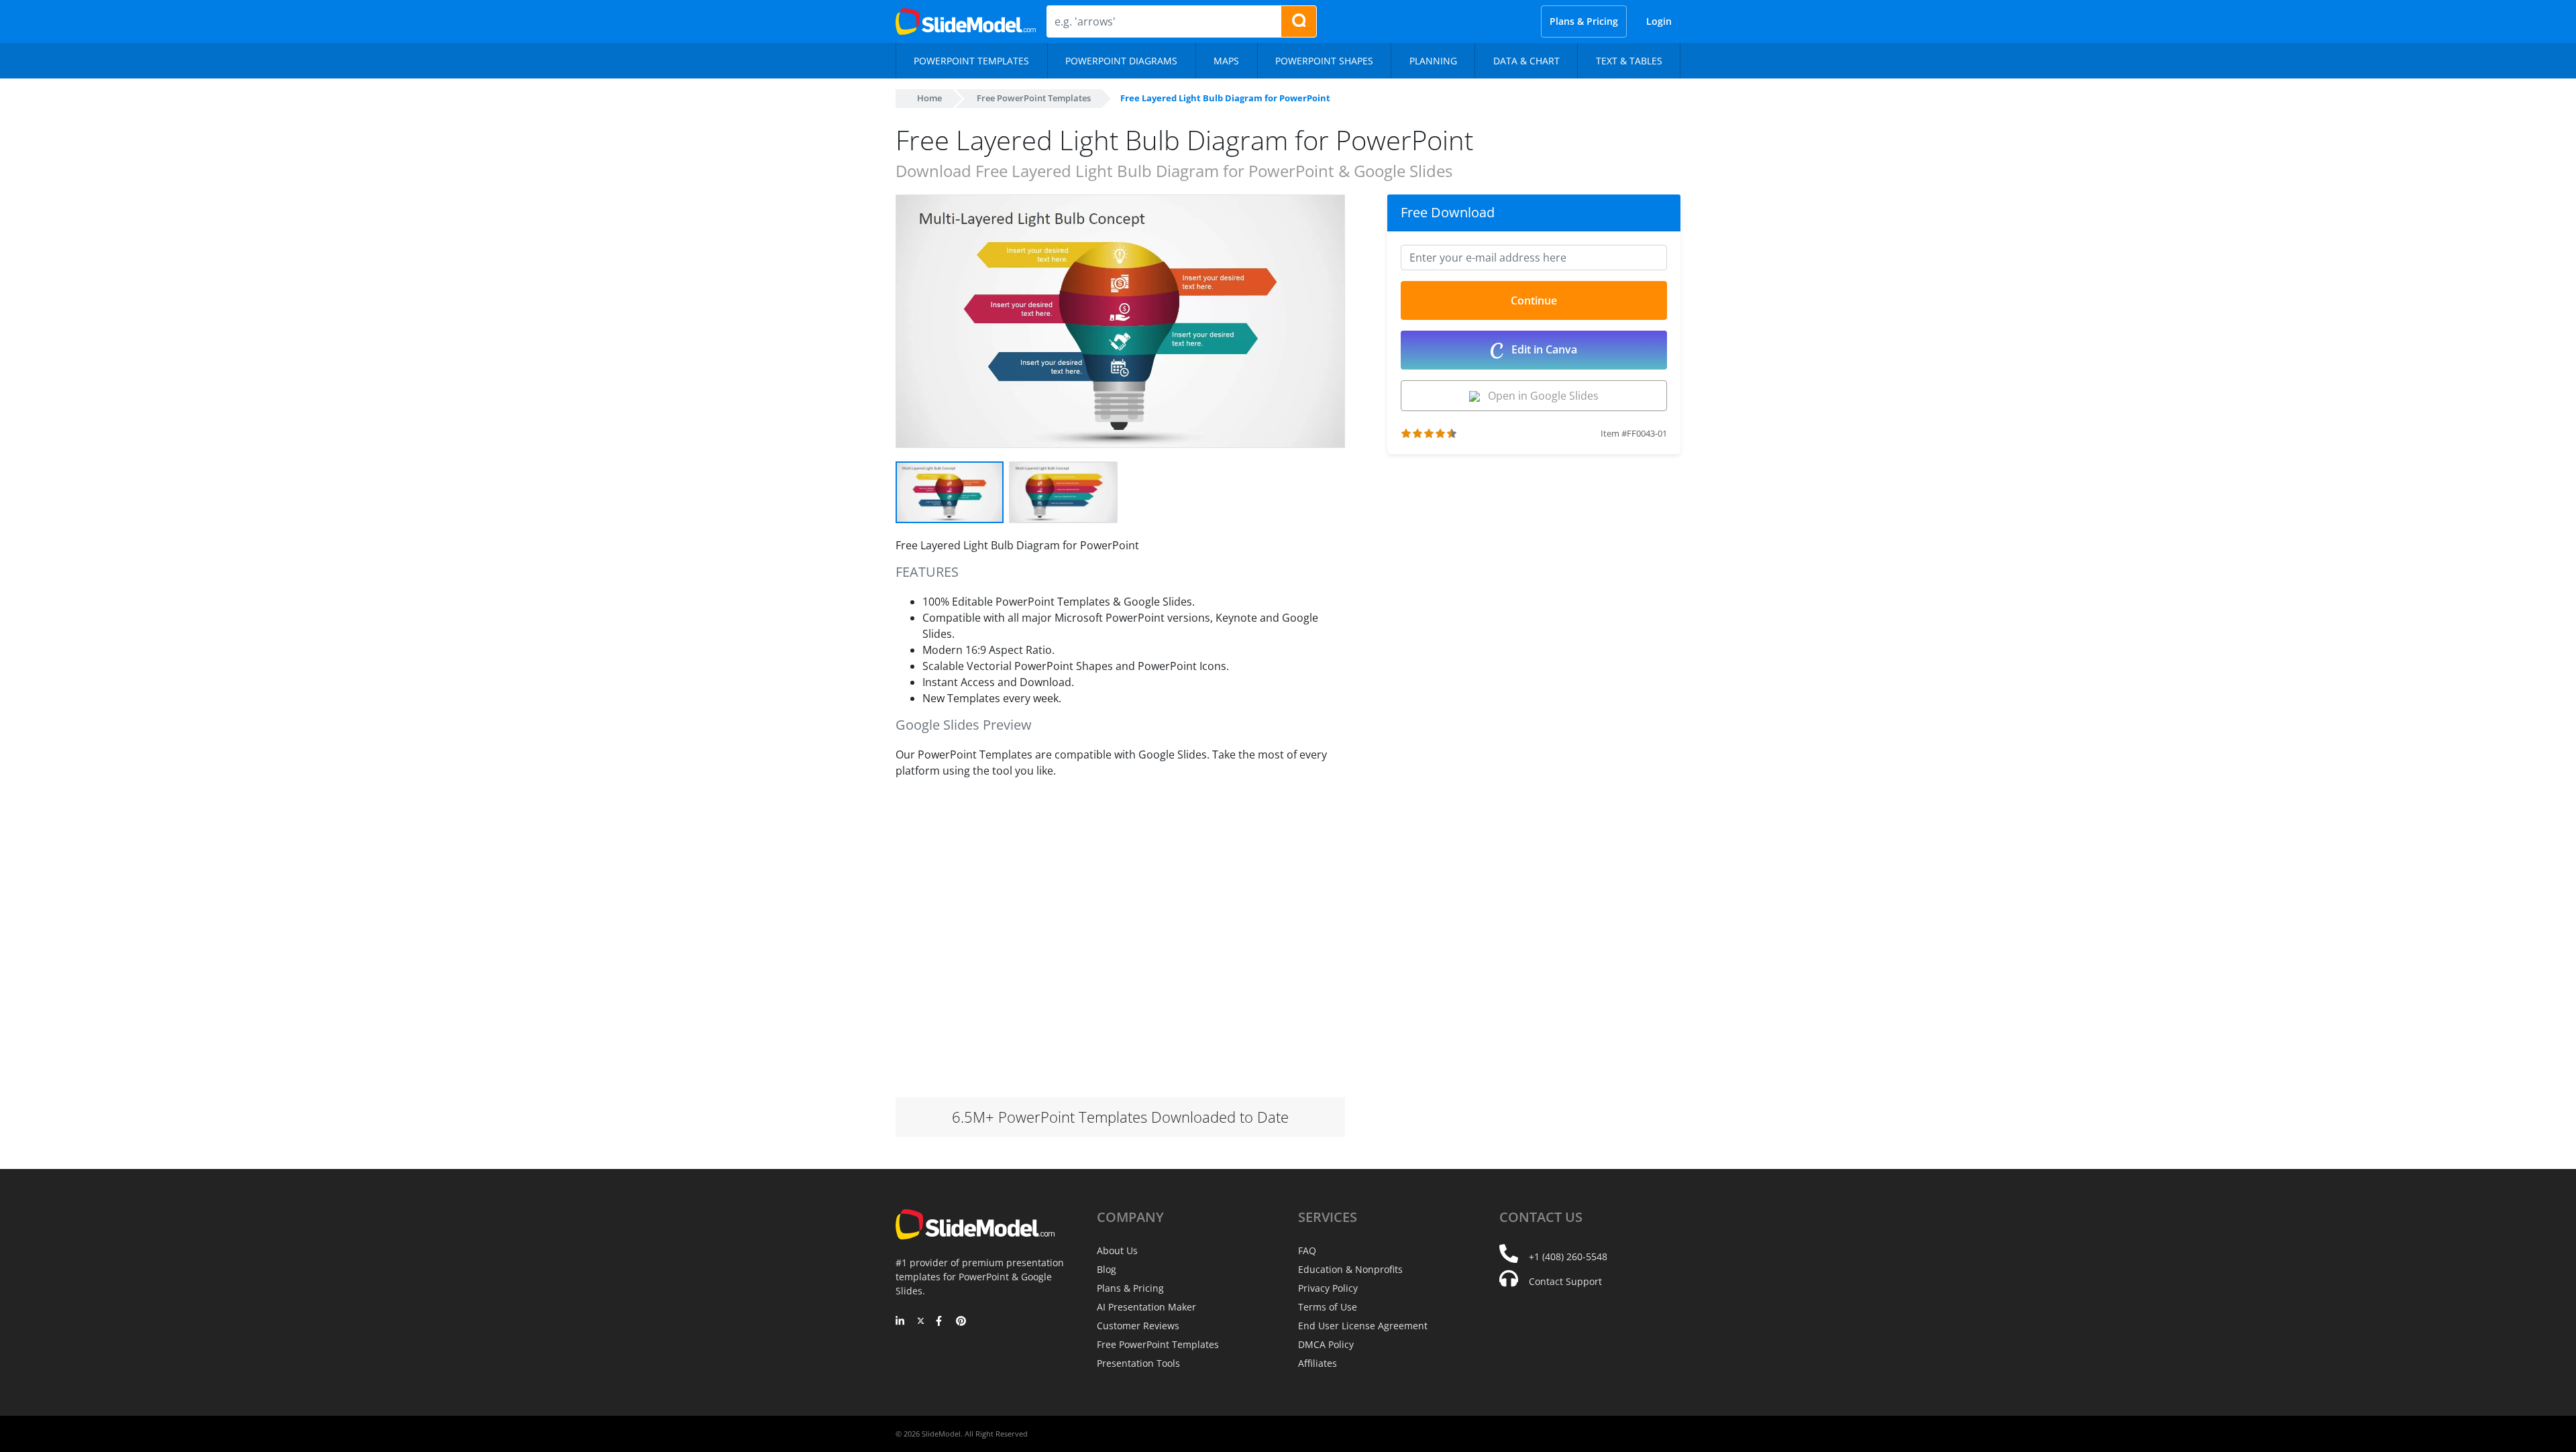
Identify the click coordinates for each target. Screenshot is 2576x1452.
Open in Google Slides (1539, 396)
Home (929, 98)
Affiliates (1318, 1363)
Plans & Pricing (1584, 21)
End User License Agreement (1363, 1326)
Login (1659, 21)
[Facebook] (941, 1322)
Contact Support (1565, 1281)
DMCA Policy (1326, 1344)
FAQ (1307, 1250)
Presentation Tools (1138, 1363)
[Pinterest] (961, 1322)
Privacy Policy (1328, 1288)
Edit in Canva (1543, 349)
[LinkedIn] (901, 1322)
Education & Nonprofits (1350, 1269)
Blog (1107, 1269)
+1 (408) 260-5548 (1568, 1256)
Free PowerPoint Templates (1034, 98)
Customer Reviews (1138, 1326)
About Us (1117, 1250)
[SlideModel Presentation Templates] (966, 21)
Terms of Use (1328, 1307)
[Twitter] (921, 1322)
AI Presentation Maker (1146, 1307)
